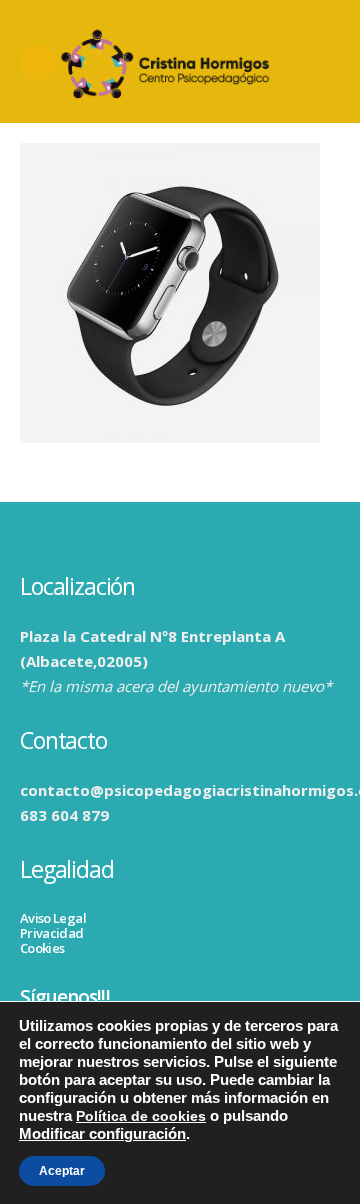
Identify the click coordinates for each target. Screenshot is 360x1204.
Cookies (42, 948)
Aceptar (62, 1171)
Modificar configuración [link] (102, 1134)
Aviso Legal (53, 918)
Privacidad (52, 933)
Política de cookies (141, 1116)
